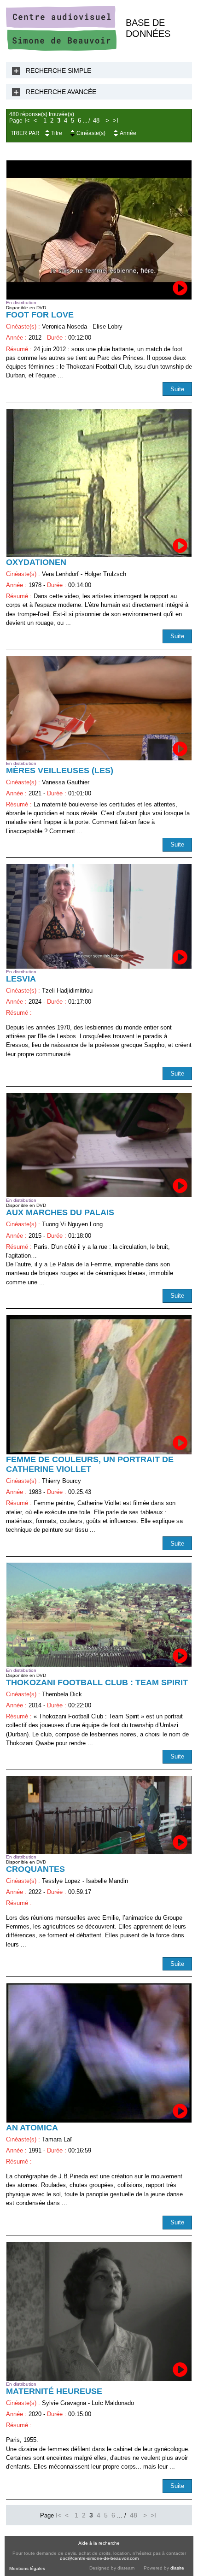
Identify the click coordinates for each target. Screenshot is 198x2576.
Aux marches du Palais (60, 1212)
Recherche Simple (58, 71)
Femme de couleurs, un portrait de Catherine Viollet (90, 1464)
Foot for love (40, 315)
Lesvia (21, 979)
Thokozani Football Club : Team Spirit (97, 1682)
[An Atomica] (99, 2053)
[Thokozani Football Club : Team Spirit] (99, 1615)
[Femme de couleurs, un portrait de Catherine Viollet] (99, 1385)
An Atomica (32, 2128)
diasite (177, 2568)
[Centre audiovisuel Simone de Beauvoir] (61, 49)
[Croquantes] (99, 1815)
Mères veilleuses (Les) (60, 770)
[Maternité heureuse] (99, 2311)
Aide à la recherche (99, 2543)
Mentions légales (27, 2568)
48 (96, 121)
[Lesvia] (99, 916)
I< (27, 121)
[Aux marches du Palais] (99, 1145)
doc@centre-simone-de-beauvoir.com (99, 2558)
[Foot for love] (99, 230)
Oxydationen (36, 562)
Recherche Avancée (61, 92)
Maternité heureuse (54, 2391)
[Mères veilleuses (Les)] (99, 708)
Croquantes (35, 1869)
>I (116, 121)
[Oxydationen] (99, 483)
